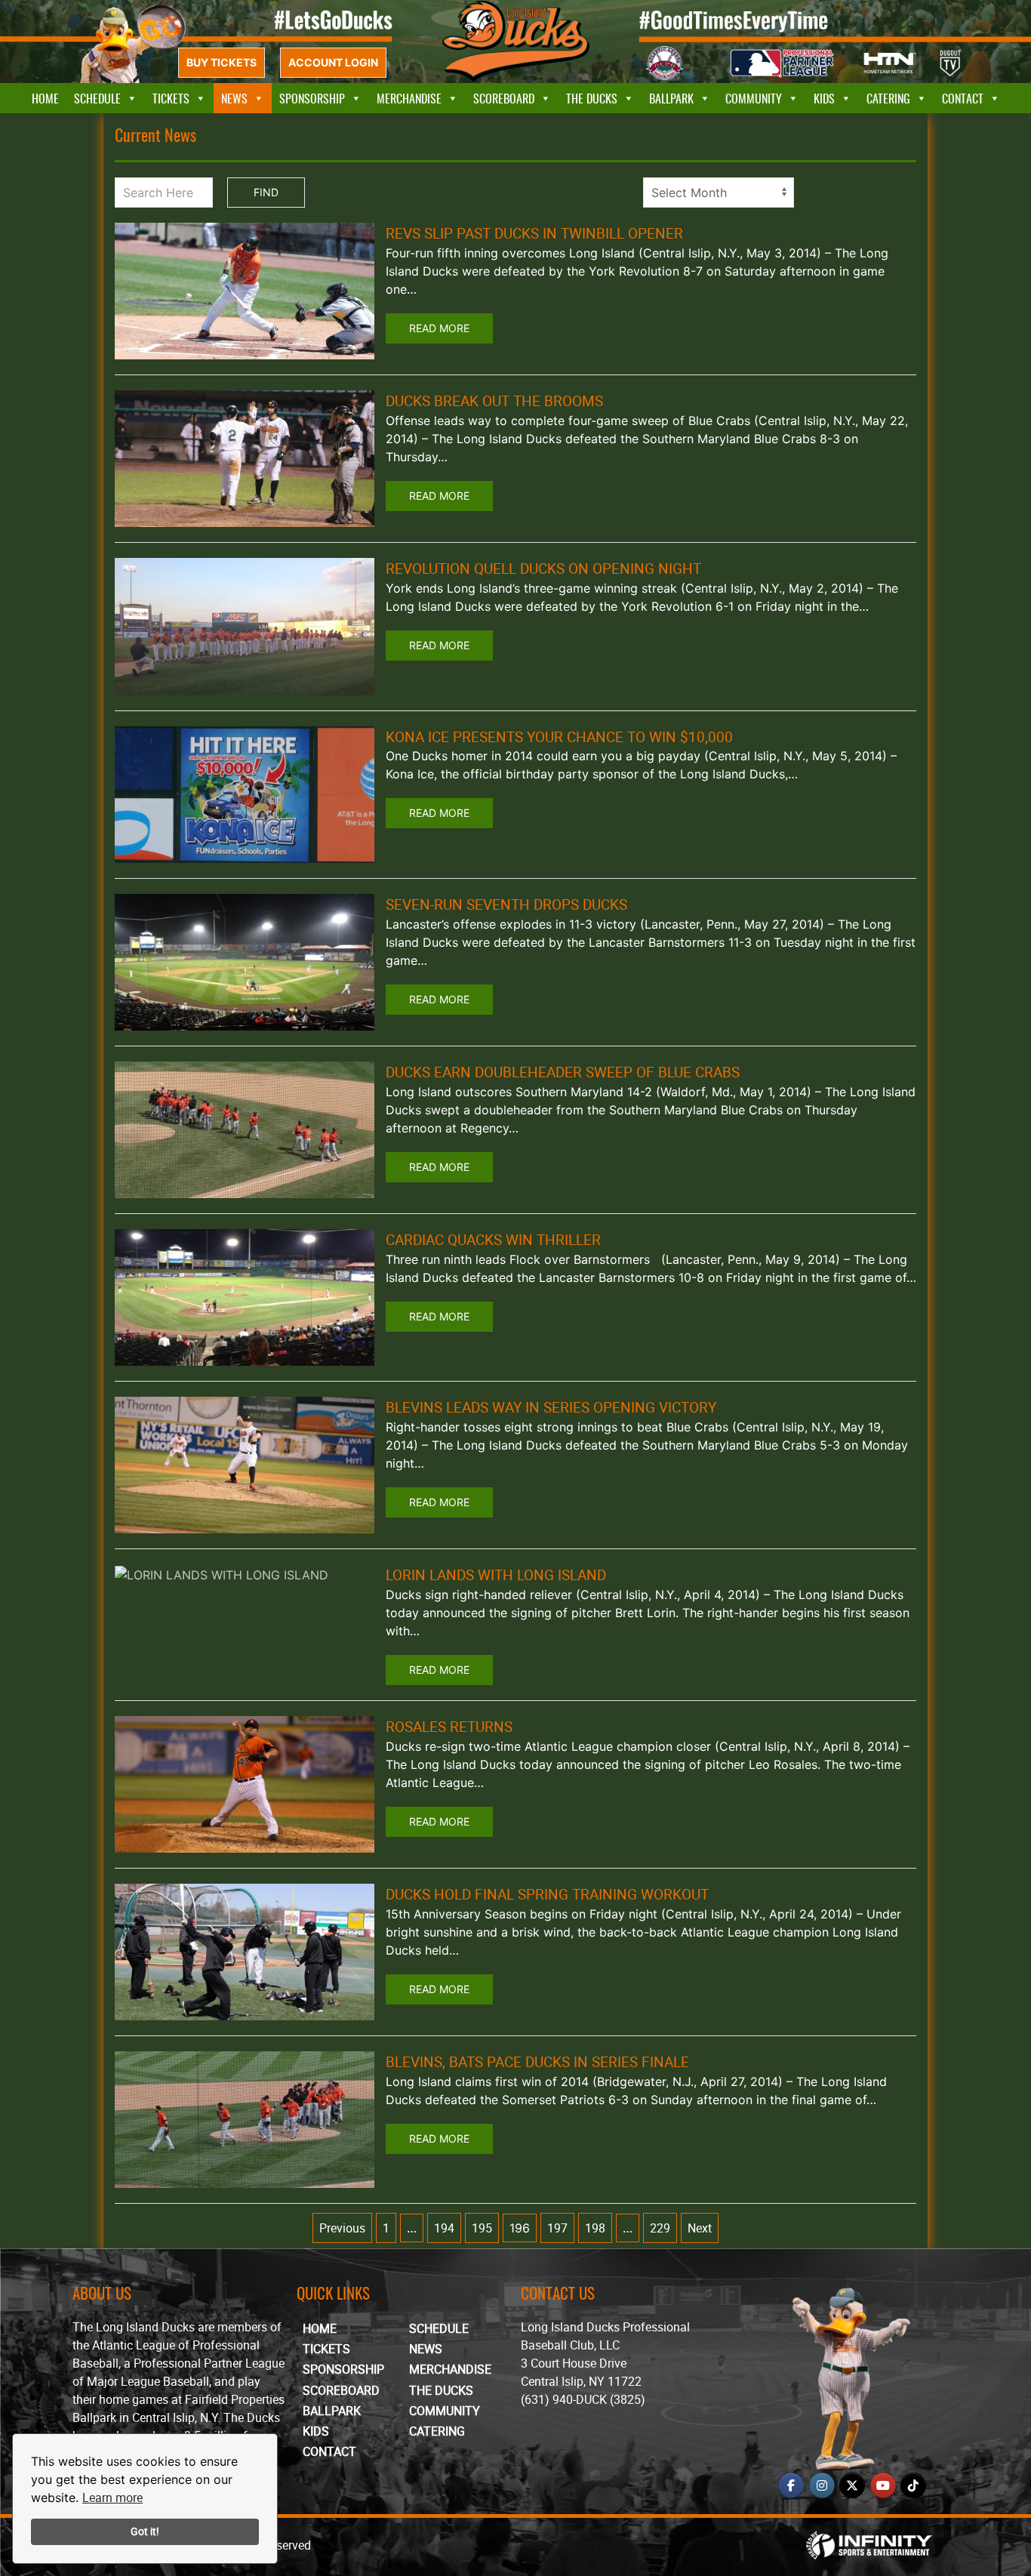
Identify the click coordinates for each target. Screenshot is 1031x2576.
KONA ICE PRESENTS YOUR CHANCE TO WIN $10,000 (559, 737)
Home (45, 98)
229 (660, 2228)
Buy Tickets (222, 62)
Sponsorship (312, 98)
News (234, 98)
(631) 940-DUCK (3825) (583, 2399)
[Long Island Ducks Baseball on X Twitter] (852, 2485)
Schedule (97, 98)
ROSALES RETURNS (449, 1727)
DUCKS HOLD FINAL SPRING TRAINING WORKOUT (547, 1894)
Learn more (112, 2497)
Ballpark (671, 98)
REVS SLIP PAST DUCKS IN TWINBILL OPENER (534, 233)
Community (754, 98)
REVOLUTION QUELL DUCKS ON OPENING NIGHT (543, 569)
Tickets (171, 98)
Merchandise (409, 98)
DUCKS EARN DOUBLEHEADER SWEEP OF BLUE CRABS (563, 1072)
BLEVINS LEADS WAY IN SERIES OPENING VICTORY (551, 1407)
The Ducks (592, 98)
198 (595, 2228)
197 (557, 2228)
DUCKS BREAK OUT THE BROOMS (494, 401)
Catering (888, 98)
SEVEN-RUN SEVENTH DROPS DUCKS (506, 904)
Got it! (145, 2531)
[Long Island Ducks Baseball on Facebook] (791, 2485)
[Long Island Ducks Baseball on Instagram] (822, 2485)
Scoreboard (504, 98)
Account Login (333, 62)
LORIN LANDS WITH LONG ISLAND (496, 1575)
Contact (963, 98)
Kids (824, 98)
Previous (342, 2228)
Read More (439, 328)
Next (700, 2228)
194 (444, 2228)
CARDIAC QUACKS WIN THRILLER (493, 1240)
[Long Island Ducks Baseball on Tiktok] (913, 2485)
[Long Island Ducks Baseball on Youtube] (883, 2485)
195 (482, 2228)
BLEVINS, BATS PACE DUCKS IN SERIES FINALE (537, 2062)
